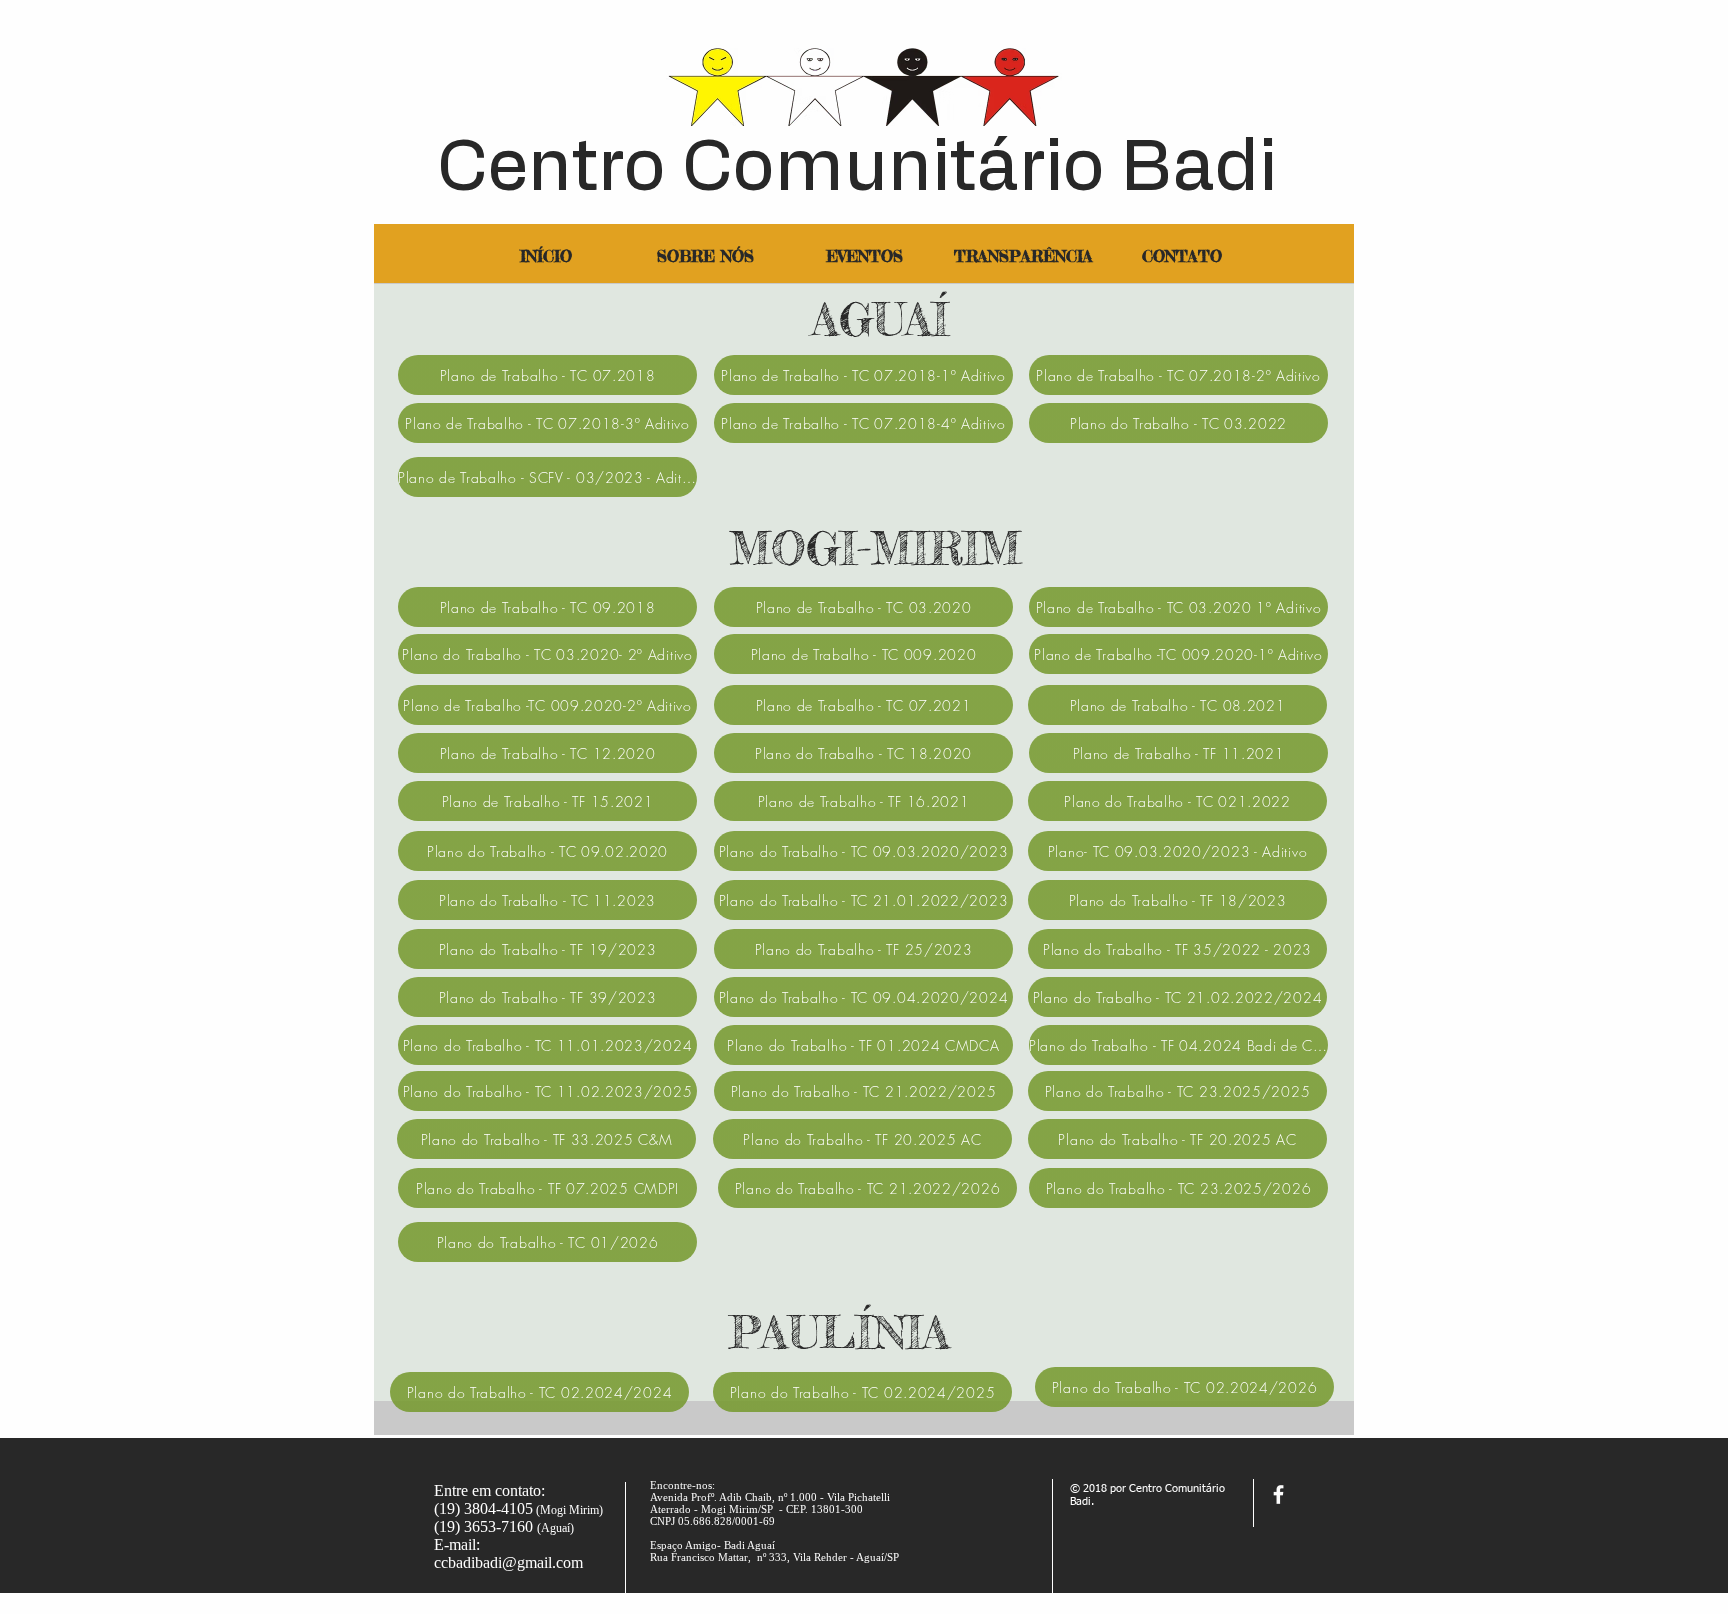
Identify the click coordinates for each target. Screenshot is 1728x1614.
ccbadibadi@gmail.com (508, 1562)
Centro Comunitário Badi (857, 168)
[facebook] (1278, 1494)
